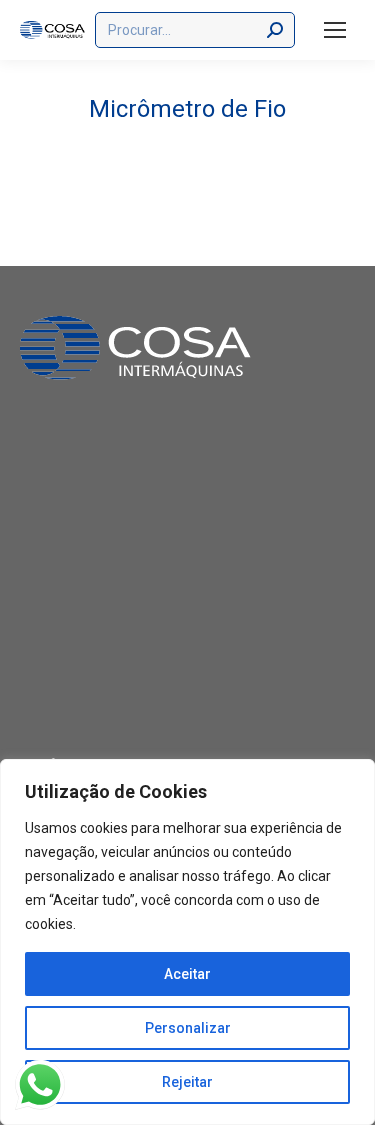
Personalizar (188, 1028)
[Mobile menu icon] (335, 30)
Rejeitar (187, 1082)
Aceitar (187, 974)
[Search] (275, 30)
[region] (187, 942)
